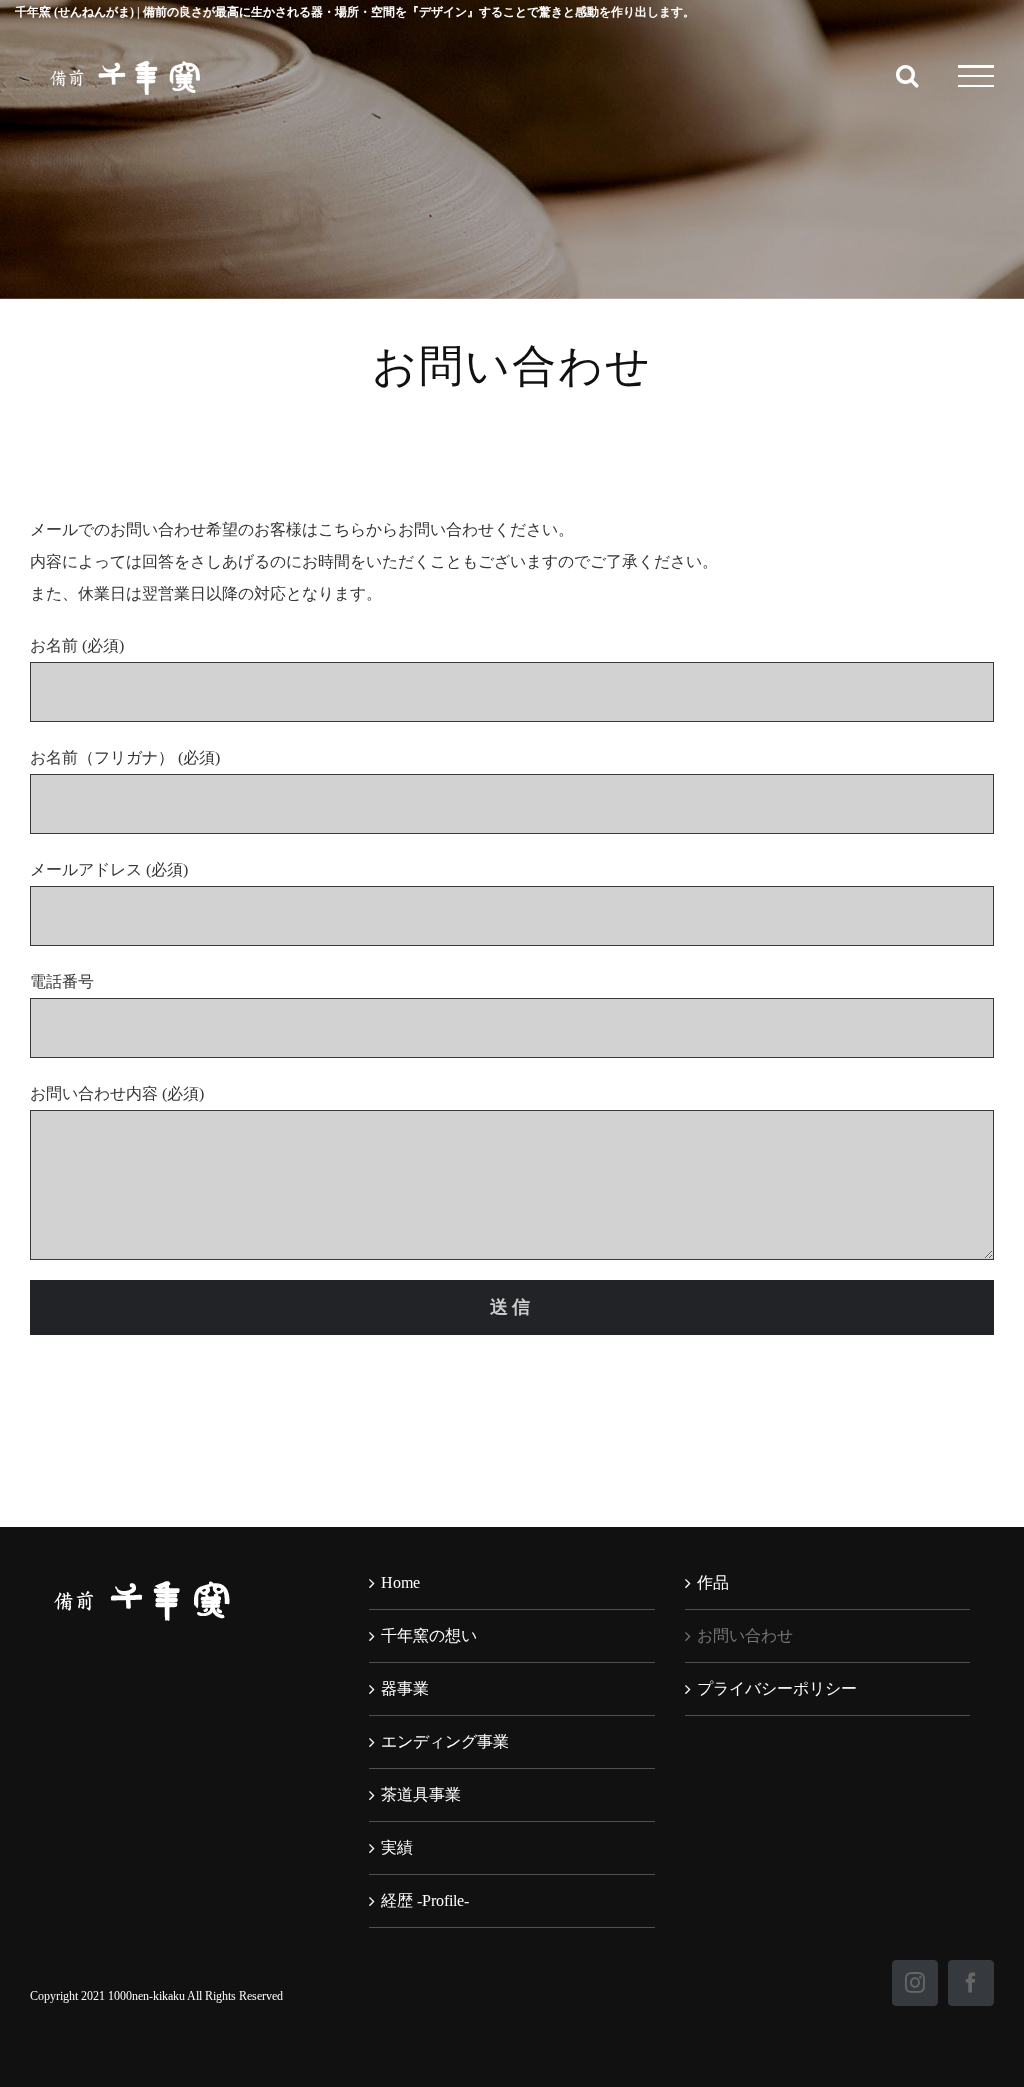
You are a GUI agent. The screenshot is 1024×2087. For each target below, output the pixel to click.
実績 (397, 1847)
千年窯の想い (429, 1635)
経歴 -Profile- (425, 1900)
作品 (713, 1582)
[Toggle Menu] (976, 76)
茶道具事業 (421, 1794)
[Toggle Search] (907, 75)
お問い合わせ (745, 1635)
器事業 (405, 1688)
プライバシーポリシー (777, 1688)
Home (400, 1582)
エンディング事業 (445, 1741)
